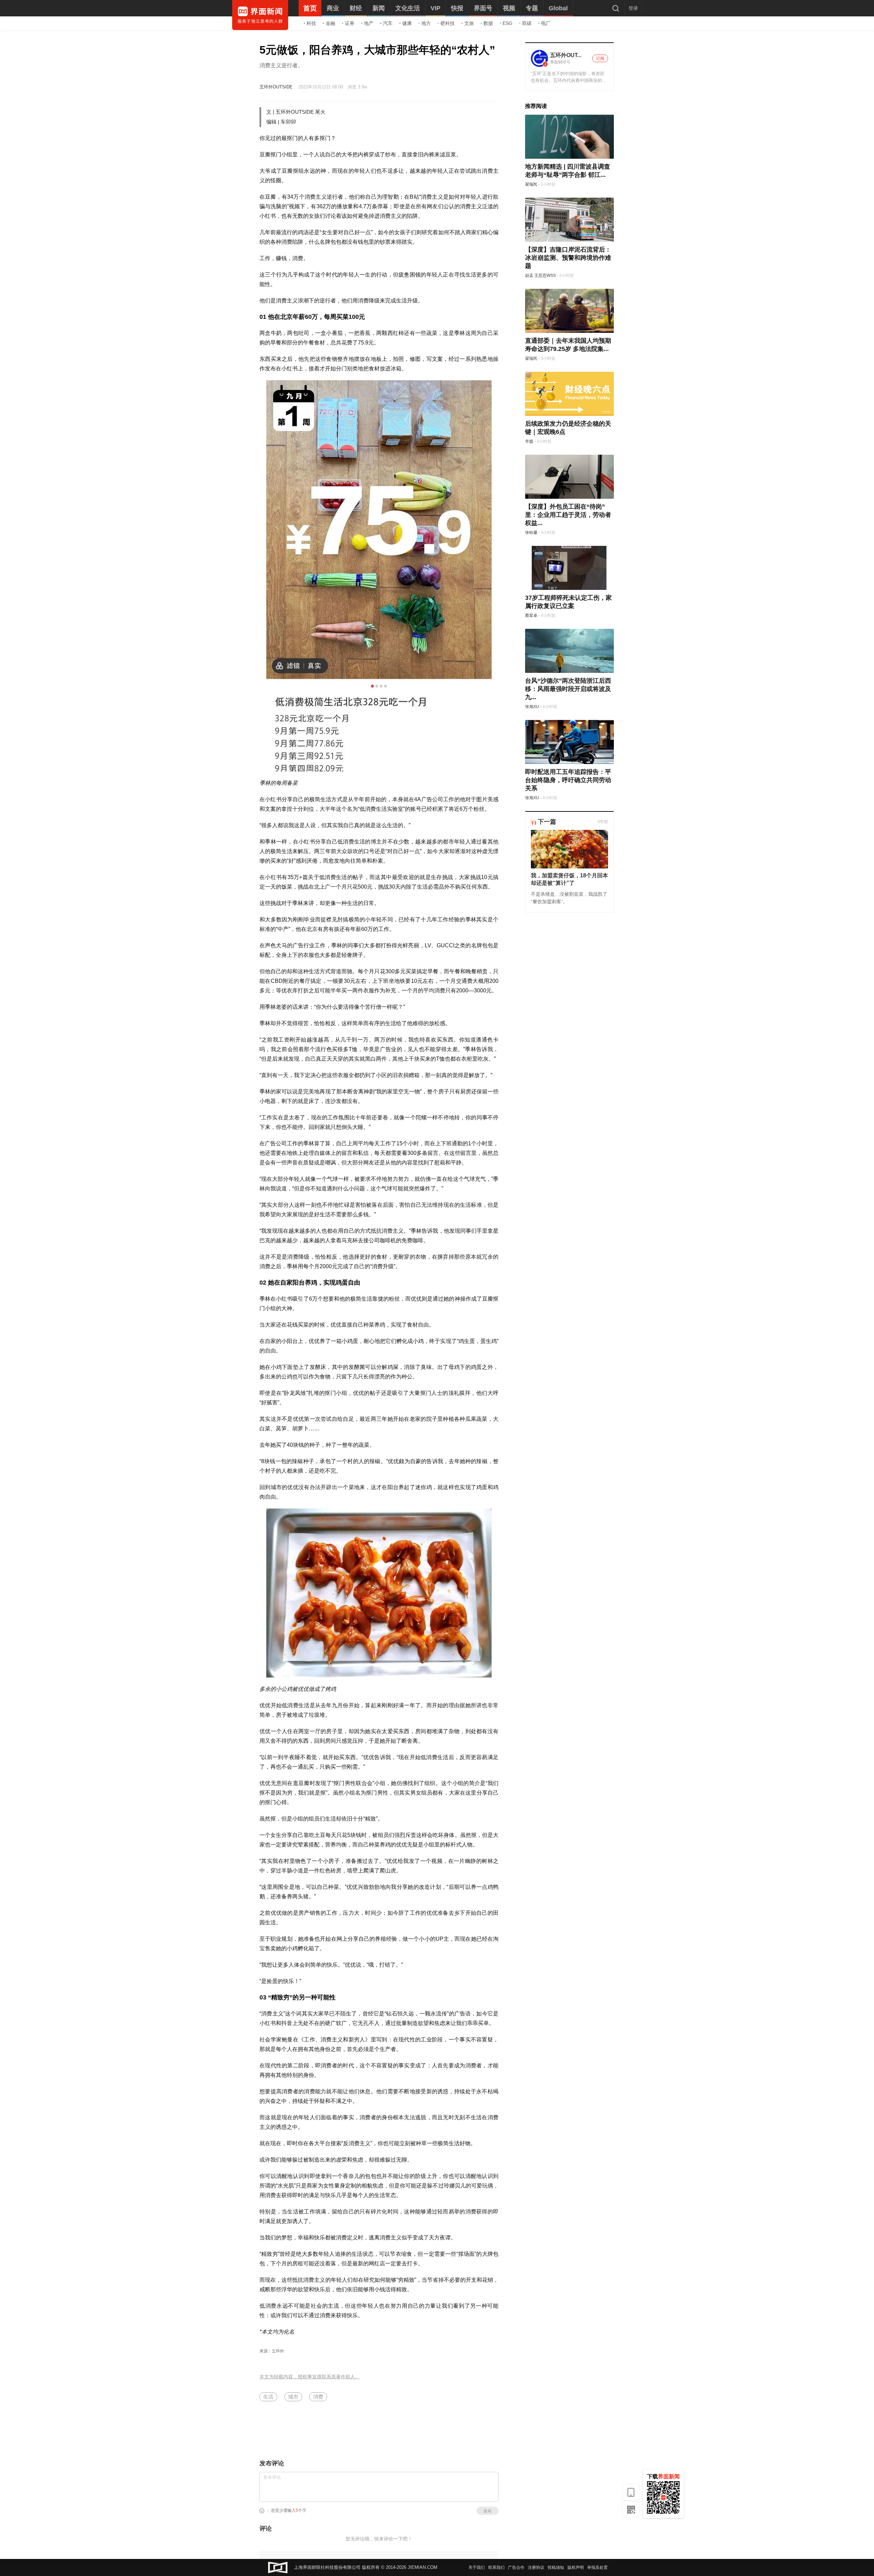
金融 (330, 23)
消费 (318, 2397)
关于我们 (477, 2567)
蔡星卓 (531, 615)
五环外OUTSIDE (276, 87)
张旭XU (532, 707)
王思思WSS (545, 275)
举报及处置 (597, 2567)
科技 (311, 23)
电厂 (546, 23)
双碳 (527, 23)
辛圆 (529, 441)
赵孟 (529, 275)
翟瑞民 (531, 184)
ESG (508, 23)
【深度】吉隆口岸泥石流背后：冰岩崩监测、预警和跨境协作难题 (568, 258)
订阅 (600, 58)
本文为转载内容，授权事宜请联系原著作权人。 (310, 2377)
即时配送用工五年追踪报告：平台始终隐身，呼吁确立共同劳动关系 (568, 780)
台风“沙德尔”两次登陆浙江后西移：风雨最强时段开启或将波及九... (568, 689)
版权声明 (576, 2567)
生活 (268, 2397)
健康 (407, 23)
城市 (293, 2397)
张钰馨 (531, 533)
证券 (350, 23)
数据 (488, 23)
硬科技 (448, 23)
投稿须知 (556, 2567)
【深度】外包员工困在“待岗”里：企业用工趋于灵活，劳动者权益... (568, 515)
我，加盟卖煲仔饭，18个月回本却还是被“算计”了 (569, 879)
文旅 (469, 23)
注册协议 (536, 2567)
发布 (488, 2511)
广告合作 (516, 2567)
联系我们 (496, 2567)
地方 (426, 23)
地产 (369, 23)
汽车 (388, 23)
